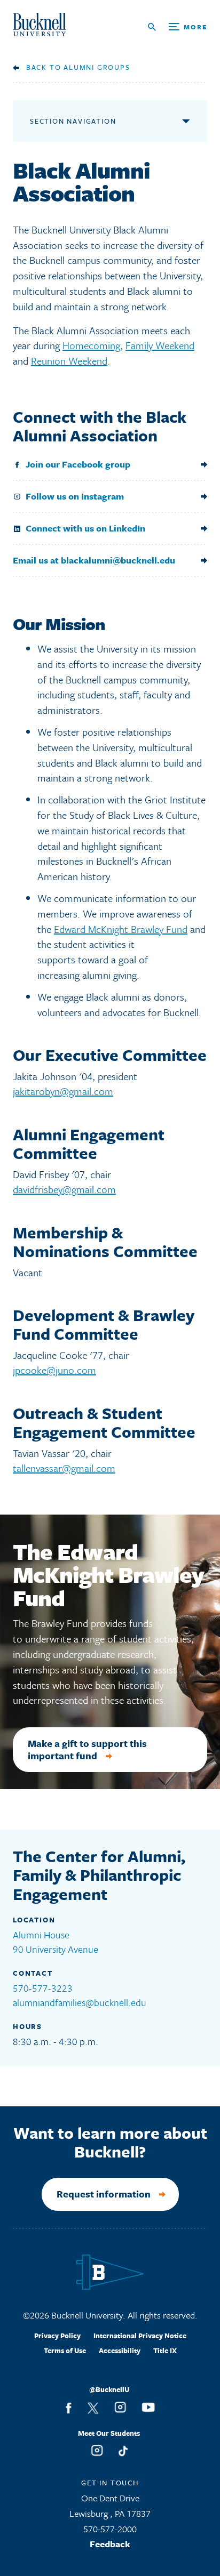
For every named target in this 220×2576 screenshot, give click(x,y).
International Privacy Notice (140, 2336)
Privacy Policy (57, 2336)
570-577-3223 (43, 1988)
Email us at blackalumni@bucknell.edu (94, 560)
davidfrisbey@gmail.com (64, 1189)
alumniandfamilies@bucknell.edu (80, 2002)
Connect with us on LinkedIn (85, 528)
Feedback (110, 2544)
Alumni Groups (97, 67)
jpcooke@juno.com (54, 1370)
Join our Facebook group (78, 464)
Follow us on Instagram (75, 496)
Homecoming (91, 345)
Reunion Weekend (69, 361)
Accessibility (120, 2350)
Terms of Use (65, 2350)
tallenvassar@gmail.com (64, 1468)
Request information (104, 2194)
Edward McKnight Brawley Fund (121, 929)
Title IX (165, 2350)
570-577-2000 (110, 2529)
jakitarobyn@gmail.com (63, 1091)
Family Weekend (160, 345)
